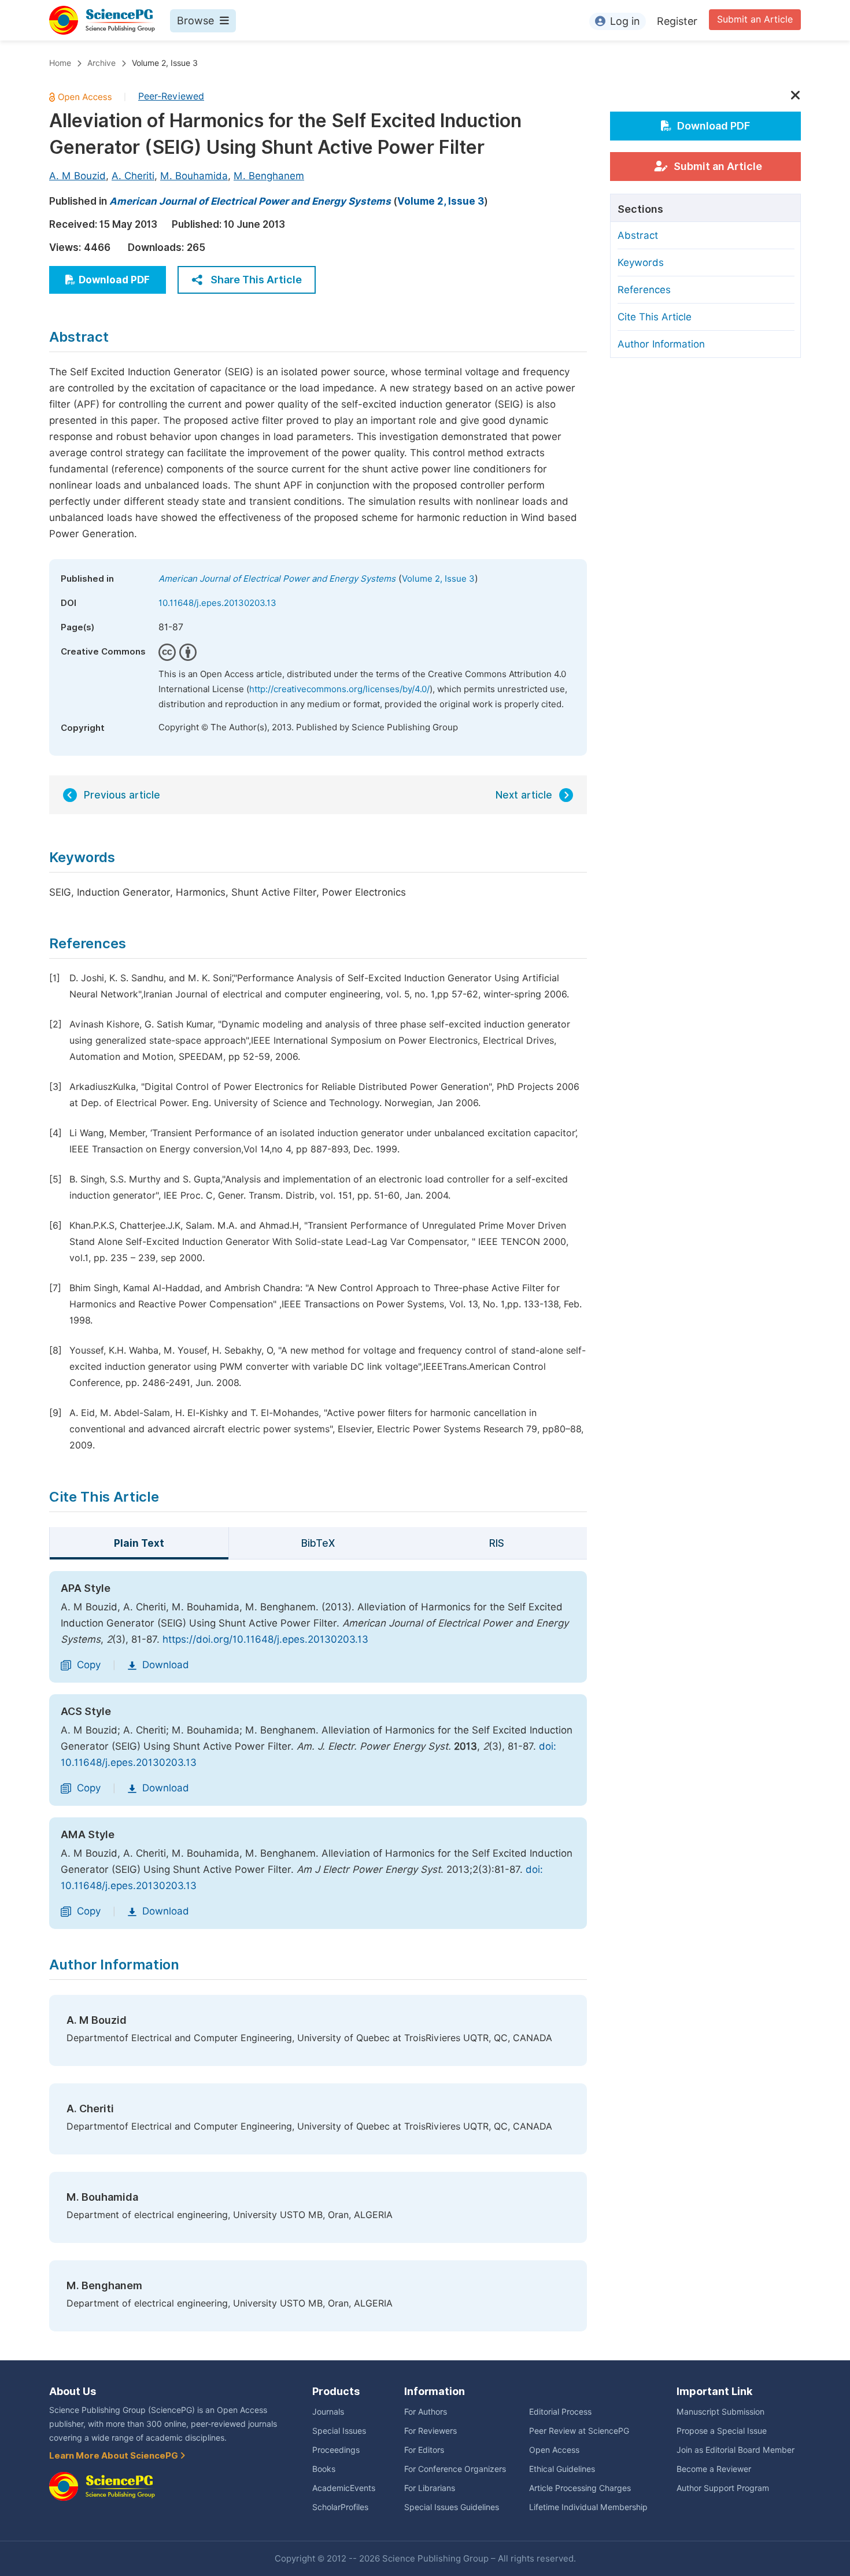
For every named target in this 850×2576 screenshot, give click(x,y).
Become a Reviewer (714, 2469)
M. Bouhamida (194, 176)
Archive (101, 63)
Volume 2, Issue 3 (165, 63)
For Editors (424, 2450)
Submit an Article (755, 19)
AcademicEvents (344, 2488)
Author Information (661, 344)
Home (60, 63)
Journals (328, 2412)
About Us (73, 2391)
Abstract (638, 235)
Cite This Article (655, 317)
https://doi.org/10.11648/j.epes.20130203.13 (265, 1639)
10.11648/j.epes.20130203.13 (217, 603)
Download (166, 1665)
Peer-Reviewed (171, 96)
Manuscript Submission (720, 2412)
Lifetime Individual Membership (588, 2507)
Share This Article (256, 280)
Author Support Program (723, 2488)
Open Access (554, 2450)
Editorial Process (560, 2412)
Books (324, 2469)
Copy (89, 1665)
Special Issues (339, 2431)
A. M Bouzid (77, 176)
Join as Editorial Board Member (736, 2450)
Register (677, 21)
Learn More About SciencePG (114, 2456)
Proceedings (336, 2450)
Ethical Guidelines (562, 2469)
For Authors (426, 2412)
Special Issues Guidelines (452, 2507)
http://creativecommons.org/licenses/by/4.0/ (339, 689)
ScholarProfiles (340, 2507)
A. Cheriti (133, 176)
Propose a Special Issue (722, 2431)
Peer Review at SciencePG (579, 2431)
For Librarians (430, 2488)
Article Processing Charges (580, 2488)
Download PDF (114, 280)
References (644, 290)
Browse (195, 21)
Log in (625, 21)
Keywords (641, 263)
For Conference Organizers (455, 2469)
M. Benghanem (269, 176)
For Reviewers (430, 2431)
